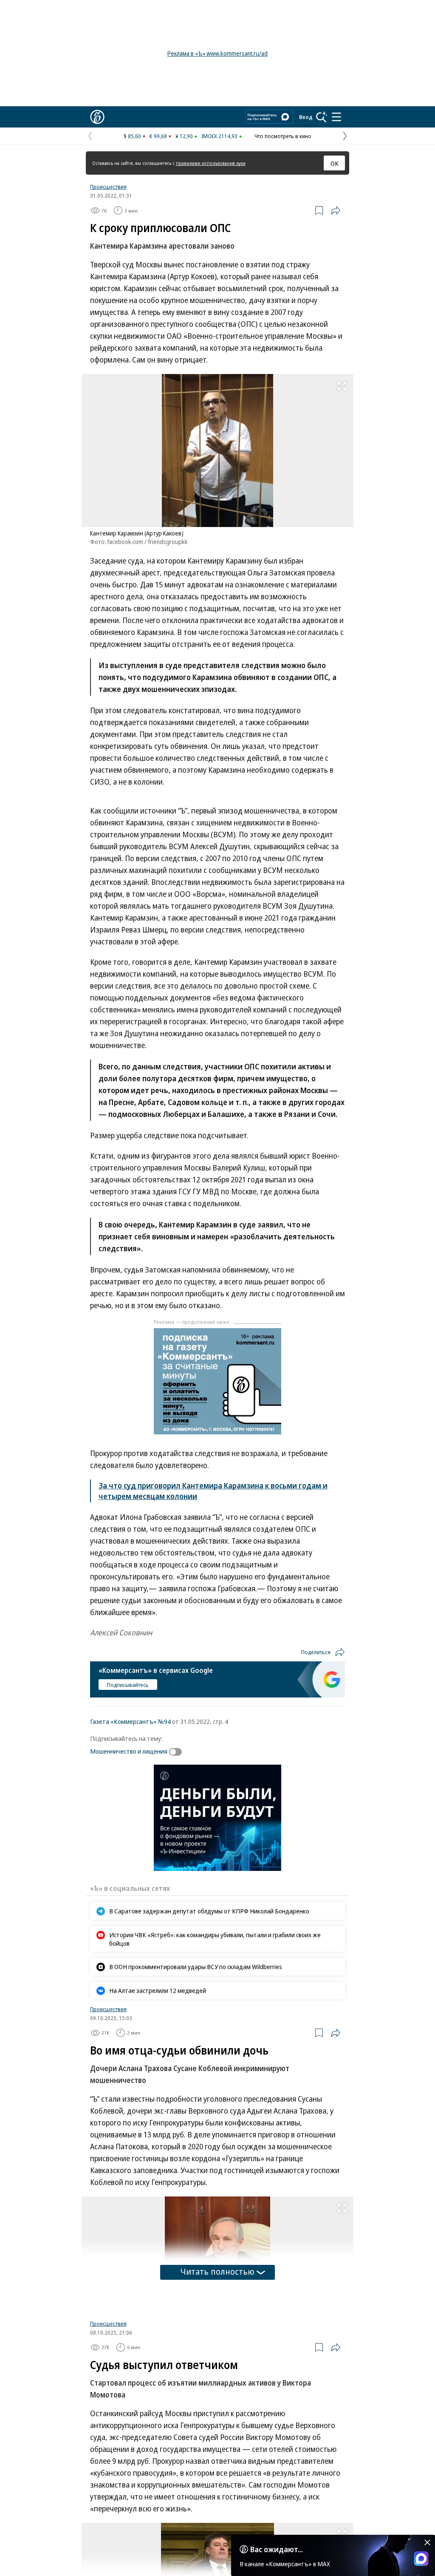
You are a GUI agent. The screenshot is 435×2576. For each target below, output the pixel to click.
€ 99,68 (158, 136)
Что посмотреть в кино (283, 136)
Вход (306, 117)
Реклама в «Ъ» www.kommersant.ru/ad (217, 53)
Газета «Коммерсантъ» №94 (130, 1721)
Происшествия (108, 187)
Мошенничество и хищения (129, 1751)
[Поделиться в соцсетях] (336, 210)
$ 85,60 (132, 136)
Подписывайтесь (128, 1685)
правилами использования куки (211, 163)
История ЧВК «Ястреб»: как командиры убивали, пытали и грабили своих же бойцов (215, 1939)
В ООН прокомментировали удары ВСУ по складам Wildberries (196, 1967)
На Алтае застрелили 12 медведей (158, 1990)
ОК (335, 163)
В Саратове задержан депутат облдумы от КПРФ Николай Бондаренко (209, 1911)
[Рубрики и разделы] (336, 117)
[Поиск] (322, 117)
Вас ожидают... (277, 2549)
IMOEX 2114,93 (219, 136)
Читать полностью (217, 2271)
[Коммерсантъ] (97, 117)
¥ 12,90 (184, 136)
